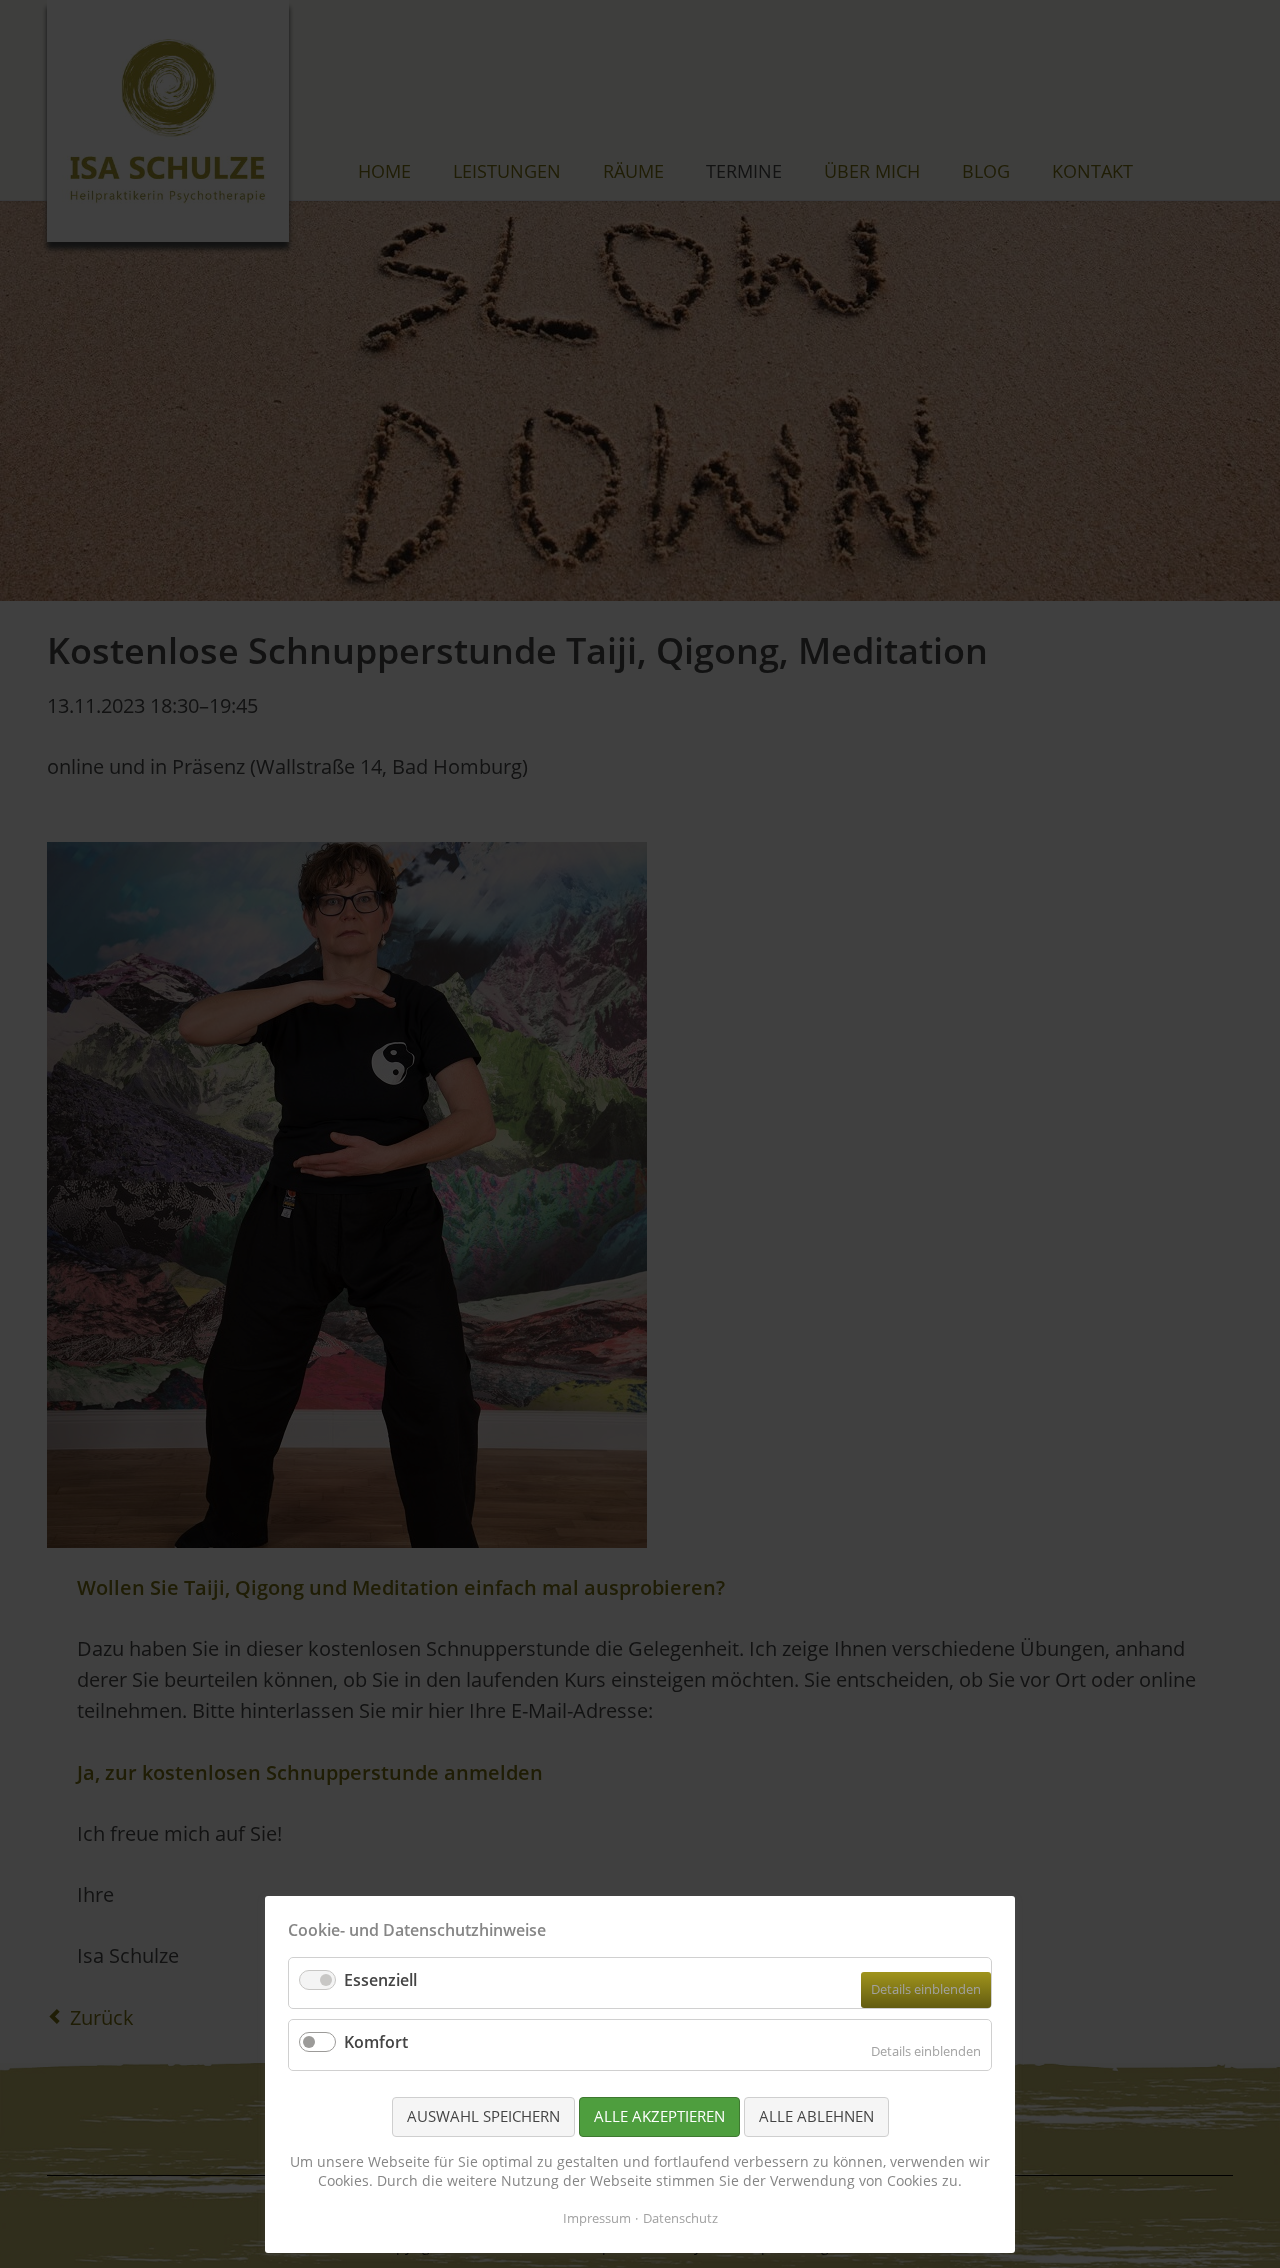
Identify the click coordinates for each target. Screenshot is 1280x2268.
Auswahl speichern (483, 2116)
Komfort (376, 2042)
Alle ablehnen (816, 2116)
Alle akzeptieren (659, 2116)
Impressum (597, 2218)
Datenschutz (680, 2218)
